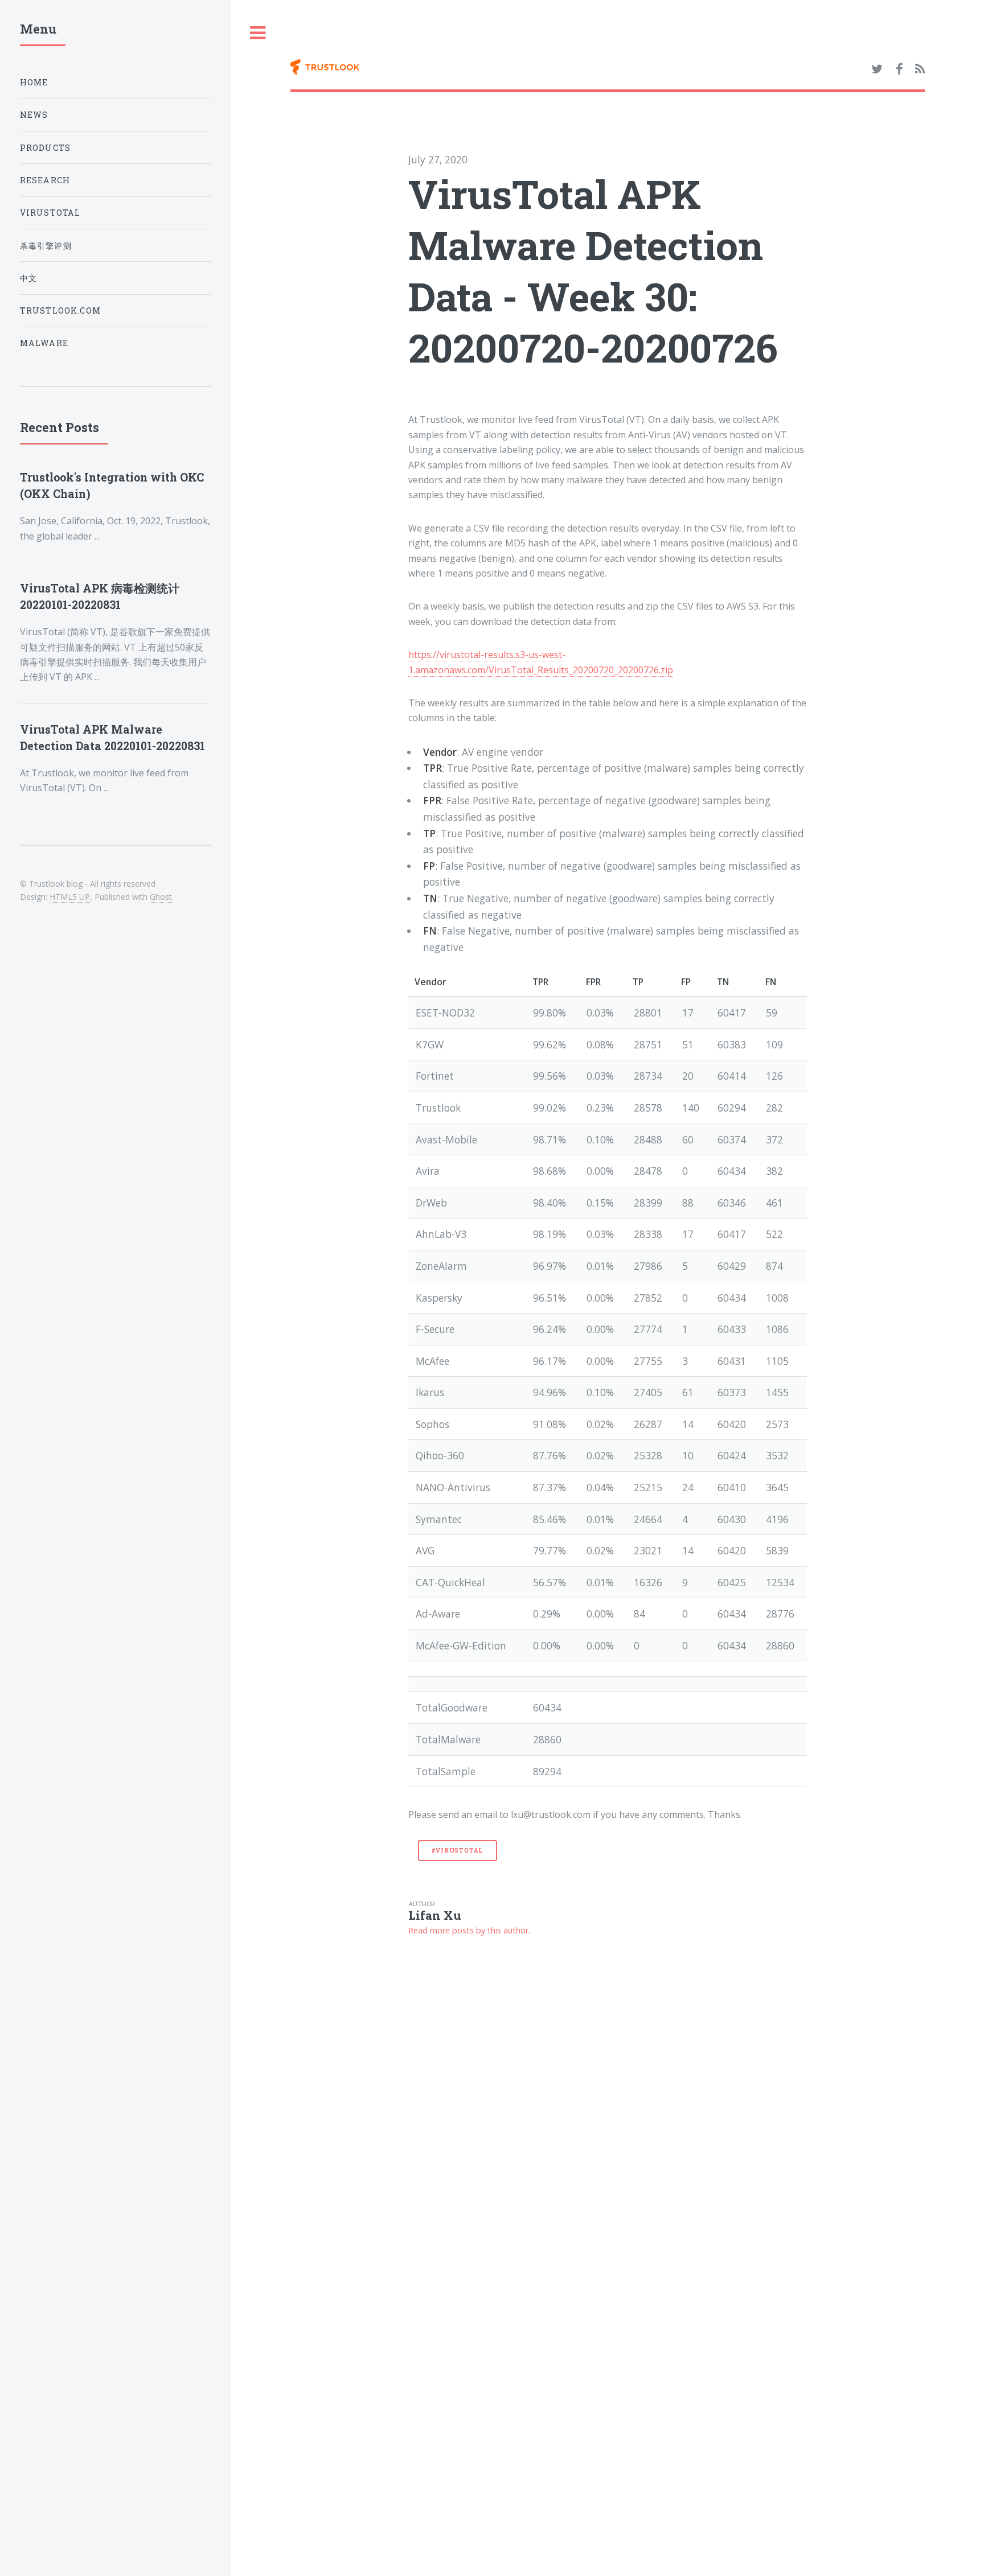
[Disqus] (608, 2093)
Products (45, 148)
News (34, 115)
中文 (28, 278)
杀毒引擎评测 (46, 246)
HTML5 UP (70, 897)
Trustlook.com (60, 310)
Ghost (161, 897)
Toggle (258, 33)
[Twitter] (877, 69)
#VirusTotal (458, 1850)
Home (34, 82)
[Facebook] (899, 69)
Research (45, 180)
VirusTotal (50, 213)
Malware (44, 343)
